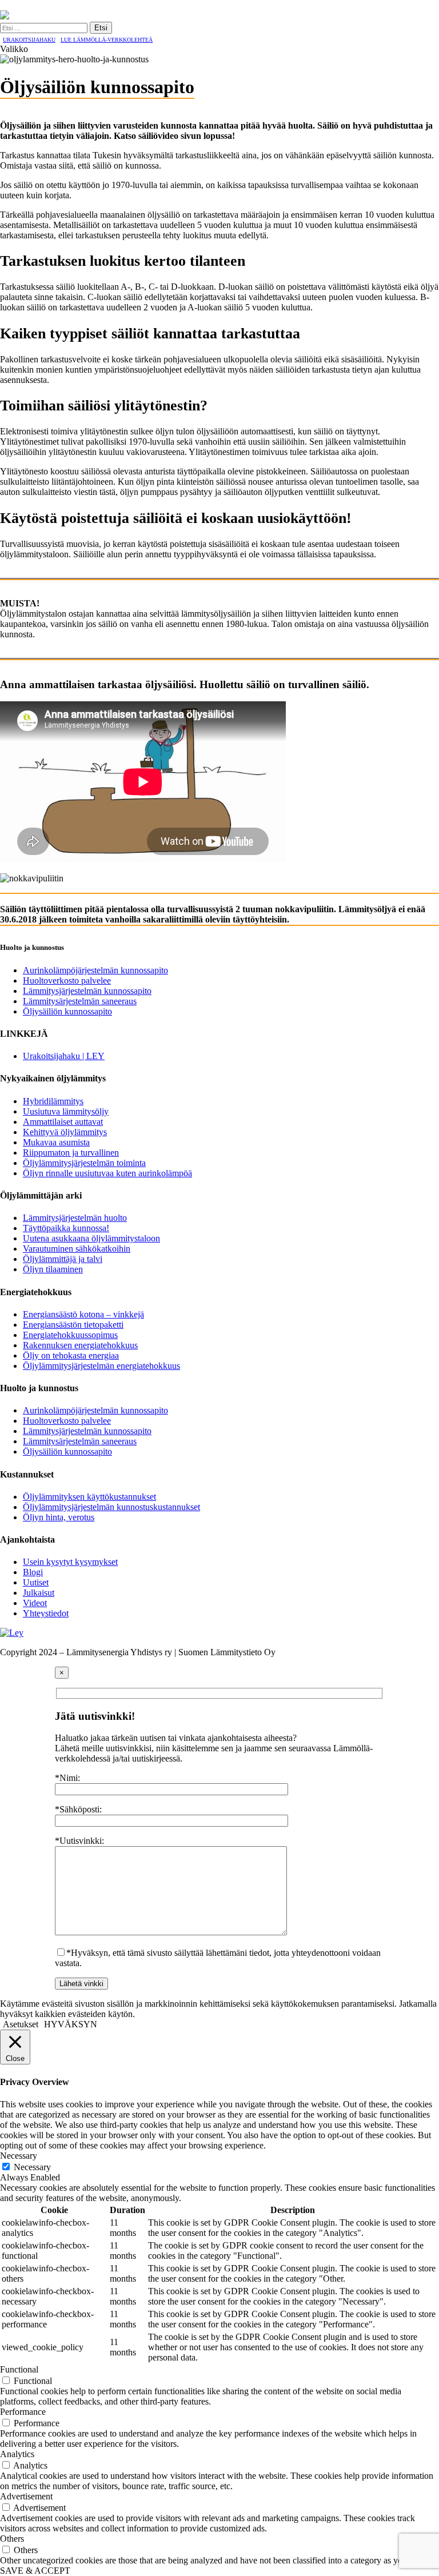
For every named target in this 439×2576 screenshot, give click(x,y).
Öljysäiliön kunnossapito (67, 1011)
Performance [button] (23, 2412)
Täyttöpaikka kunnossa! (66, 1228)
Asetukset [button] (21, 2024)
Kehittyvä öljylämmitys (65, 1132)
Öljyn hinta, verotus (59, 1517)
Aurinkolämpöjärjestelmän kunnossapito (95, 970)
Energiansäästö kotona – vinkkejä (83, 1314)
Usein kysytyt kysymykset (70, 1562)
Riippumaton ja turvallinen (71, 1153)
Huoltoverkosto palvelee (67, 981)
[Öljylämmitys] (5, 16)
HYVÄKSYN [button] (71, 2024)
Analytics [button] (17, 2454)
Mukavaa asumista (56, 1142)
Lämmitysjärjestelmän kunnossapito (87, 991)
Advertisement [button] (26, 2496)
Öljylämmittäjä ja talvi (63, 1259)
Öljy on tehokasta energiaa (71, 1355)
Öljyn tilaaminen (53, 1269)
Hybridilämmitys (53, 1101)
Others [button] (12, 2539)
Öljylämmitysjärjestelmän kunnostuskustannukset (111, 1507)
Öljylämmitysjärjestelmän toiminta (84, 1163)
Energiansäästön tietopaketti (73, 1325)
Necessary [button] (19, 2156)
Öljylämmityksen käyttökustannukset (89, 1497)
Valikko (14, 49)
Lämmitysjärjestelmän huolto (75, 1218)
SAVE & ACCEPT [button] (35, 2571)
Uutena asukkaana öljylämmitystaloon (91, 1238)
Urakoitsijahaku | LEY (64, 1056)
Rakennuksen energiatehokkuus (80, 1345)
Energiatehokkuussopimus (70, 1335)
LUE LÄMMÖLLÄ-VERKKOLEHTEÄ (107, 40)
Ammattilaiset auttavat (63, 1122)
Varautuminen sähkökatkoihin (77, 1249)
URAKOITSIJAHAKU (29, 40)
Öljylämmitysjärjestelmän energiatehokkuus (101, 1366)
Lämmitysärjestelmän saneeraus (80, 1001)
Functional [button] (19, 2369)
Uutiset (36, 1582)
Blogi (33, 1572)
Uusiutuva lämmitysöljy (66, 1111)
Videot (35, 1603)
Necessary (32, 2167)
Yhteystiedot (46, 1613)
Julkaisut (39, 1593)
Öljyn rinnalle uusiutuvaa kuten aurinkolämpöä (107, 1173)
